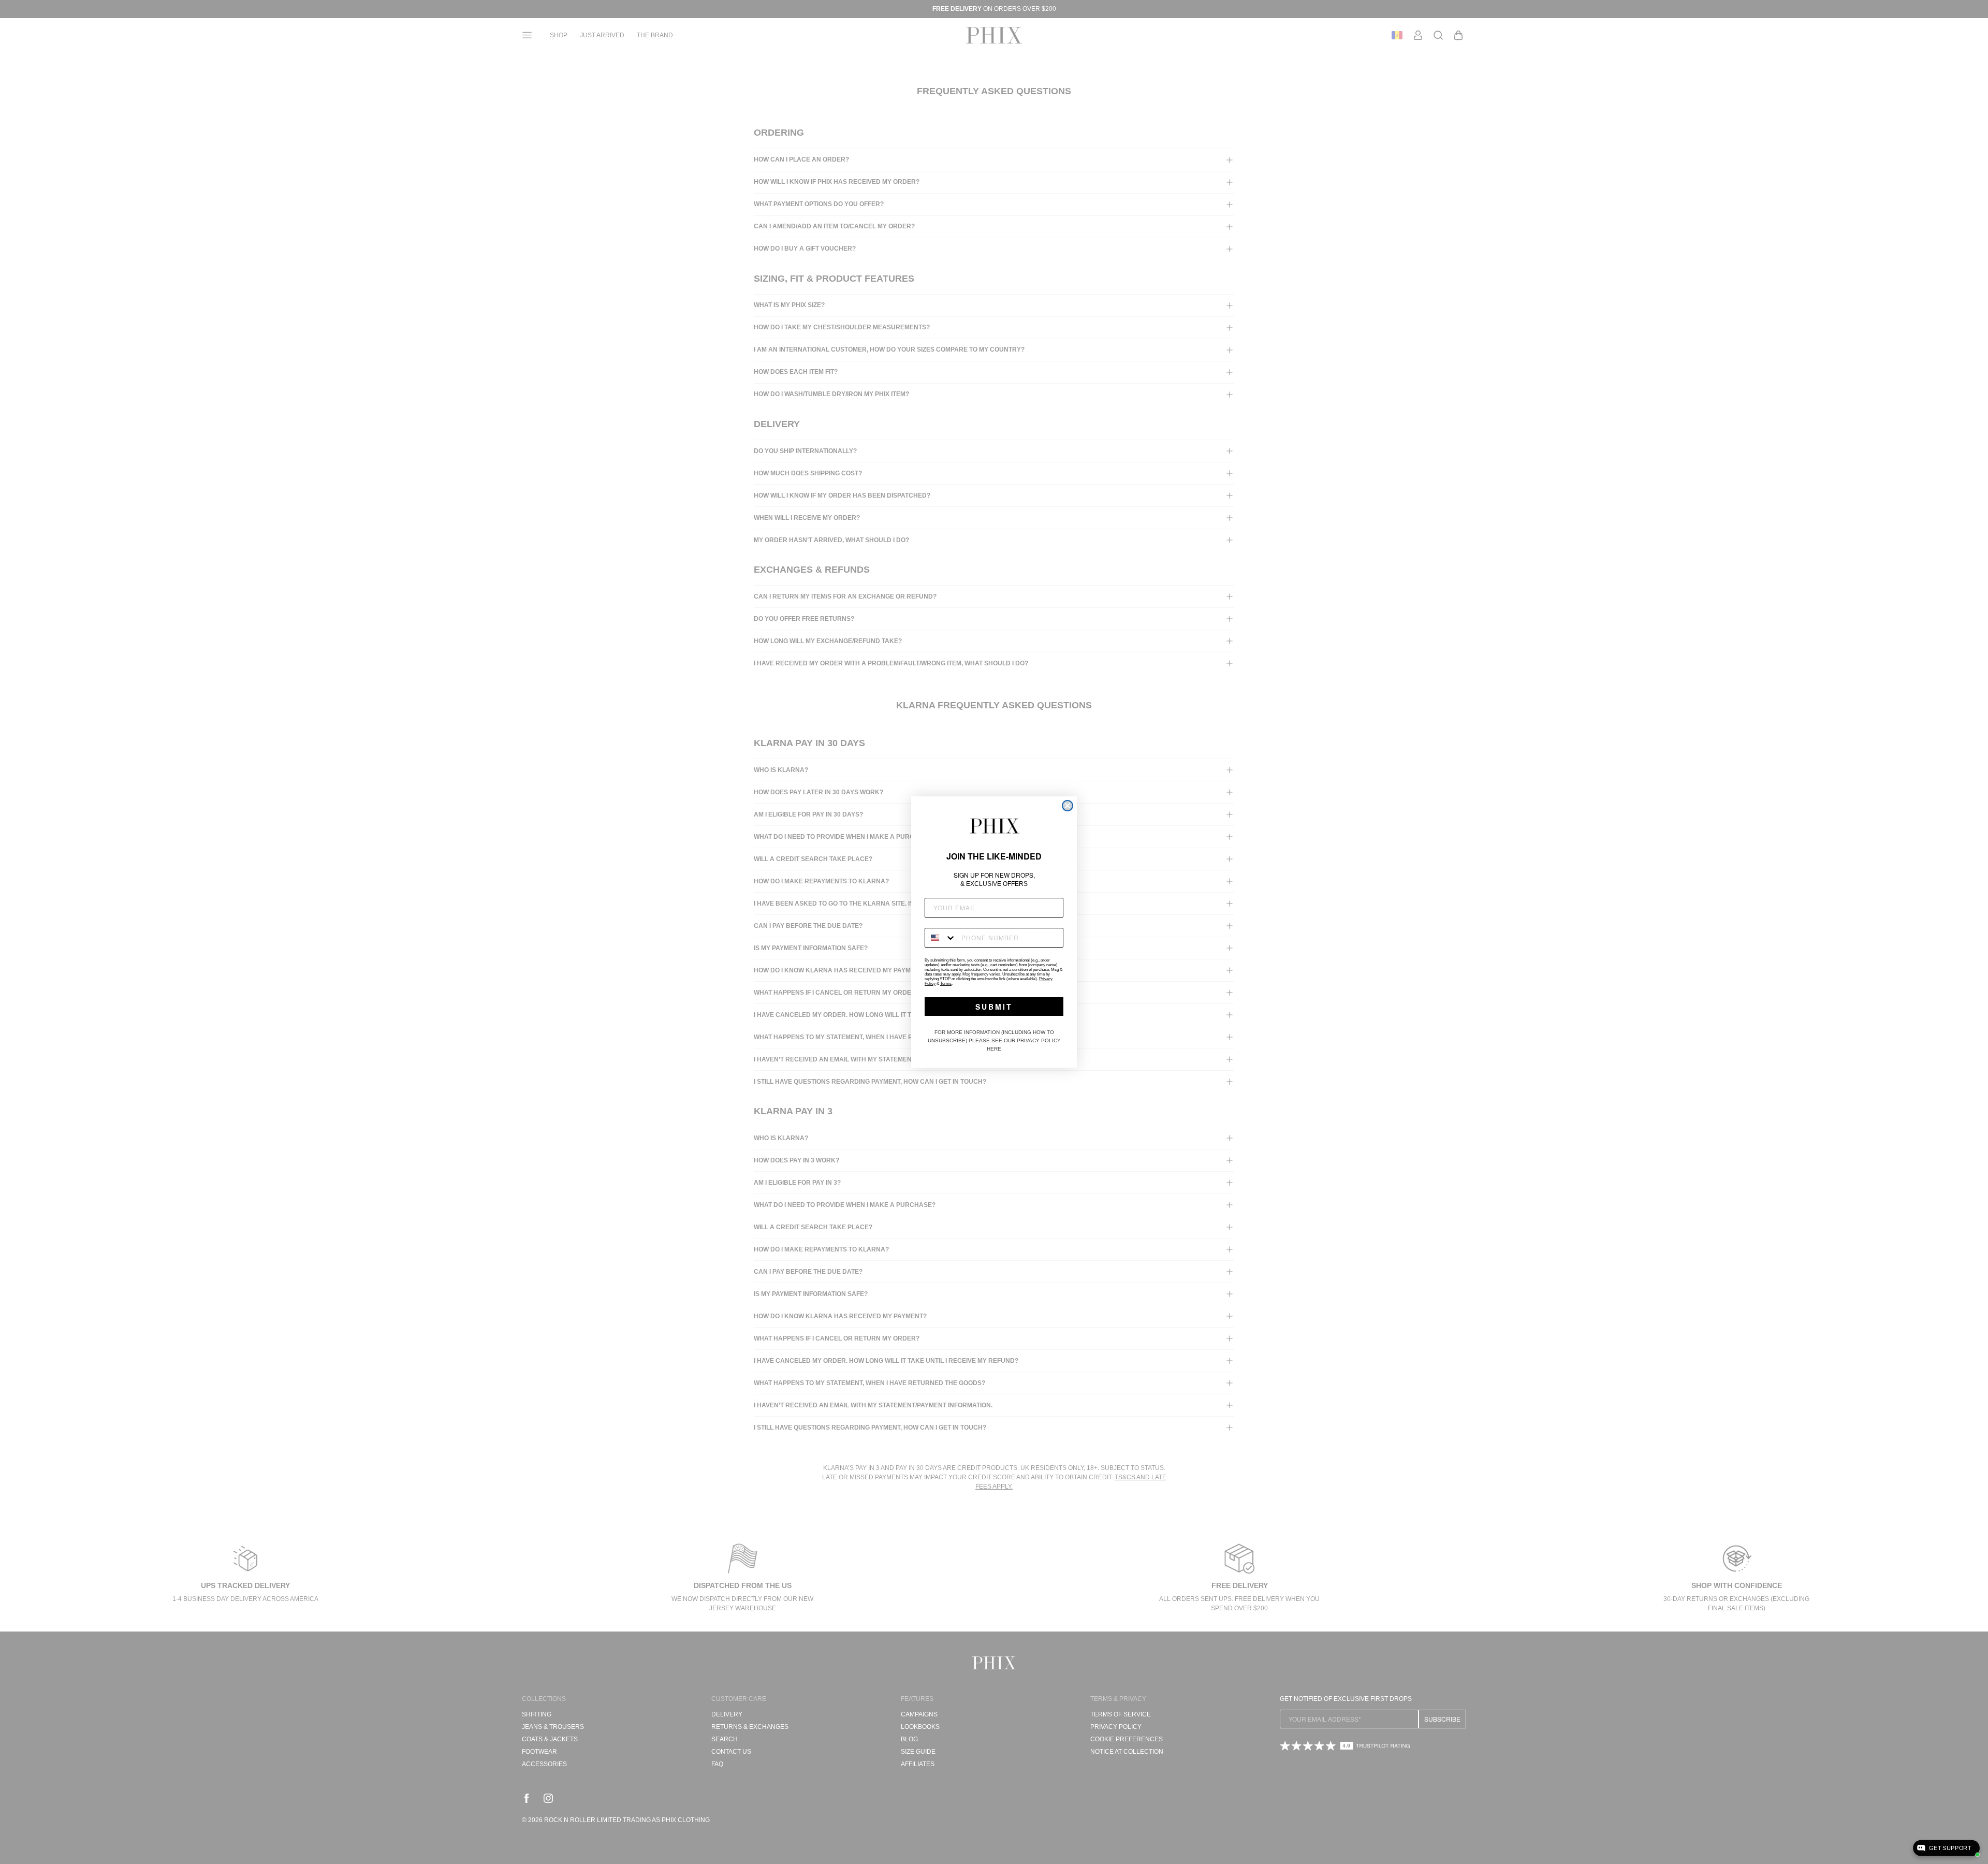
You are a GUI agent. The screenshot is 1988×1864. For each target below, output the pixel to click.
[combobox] (941, 938)
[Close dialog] (1068, 806)
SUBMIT (994, 1007)
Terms (946, 984)
